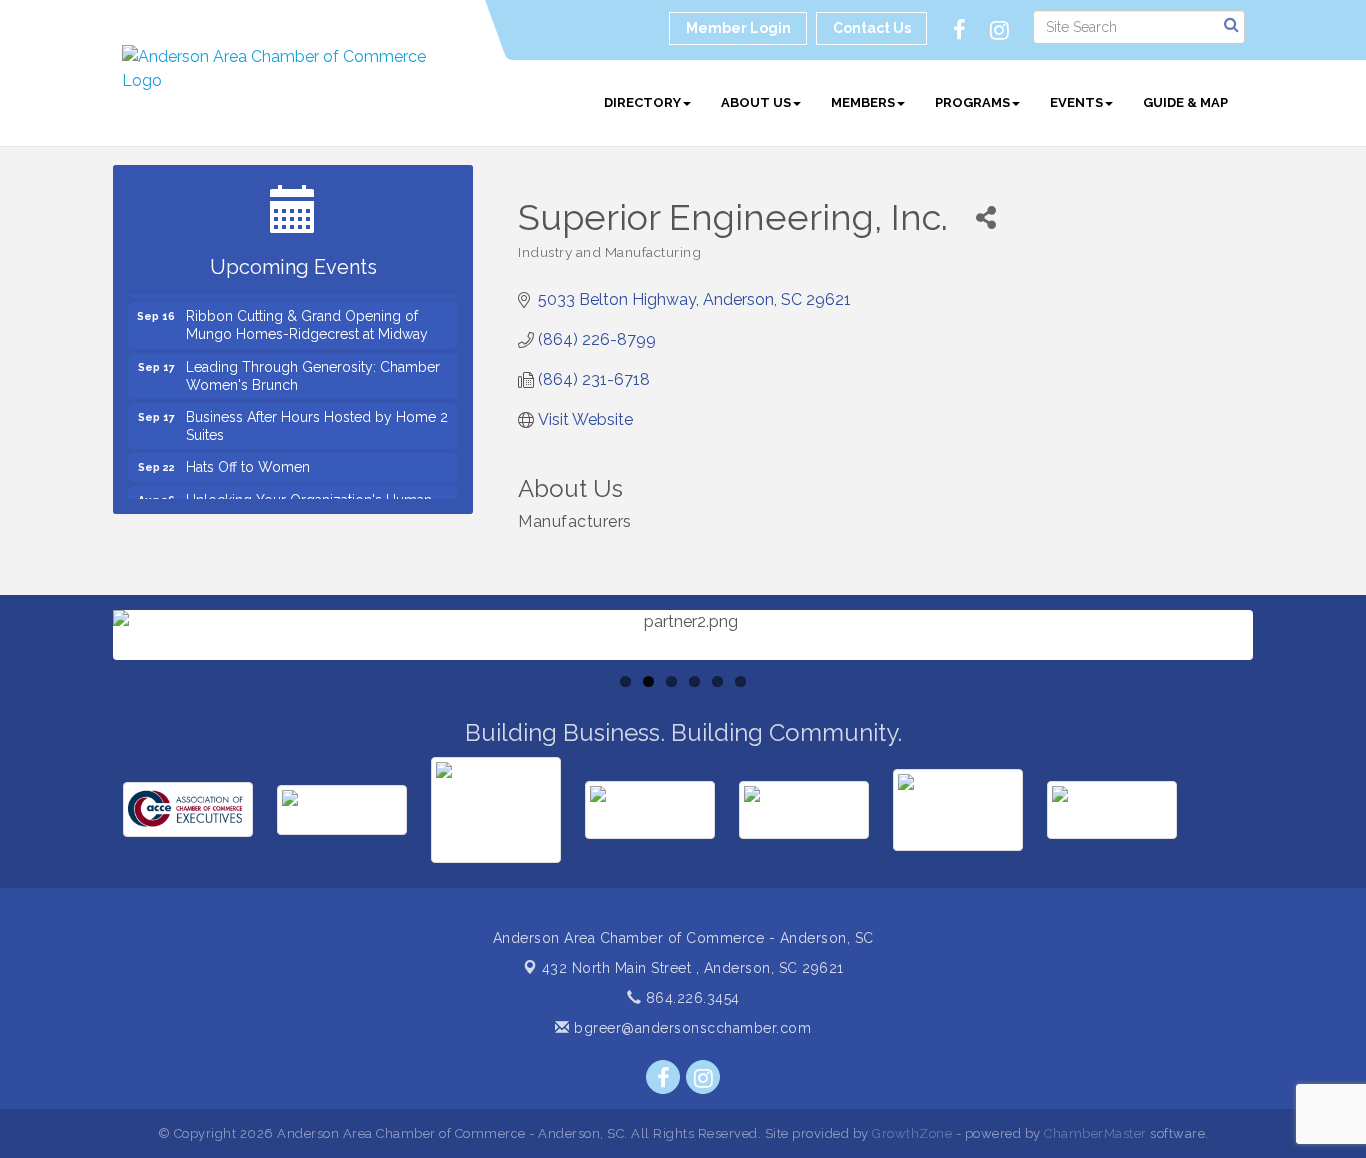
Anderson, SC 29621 (693, 968)
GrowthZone (912, 1133)
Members (863, 102)
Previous (83, 694)
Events (1076, 102)
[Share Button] (985, 217)
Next (1285, 694)
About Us (756, 102)
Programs (972, 102)
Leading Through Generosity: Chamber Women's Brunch (313, 369)
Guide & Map (1185, 102)
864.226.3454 (690, 998)
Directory (642, 102)
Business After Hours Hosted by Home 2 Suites (317, 419)
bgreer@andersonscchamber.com (690, 1028)
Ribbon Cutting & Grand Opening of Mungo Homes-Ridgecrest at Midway (307, 318)
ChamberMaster (1095, 1133)
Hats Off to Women (248, 460)
